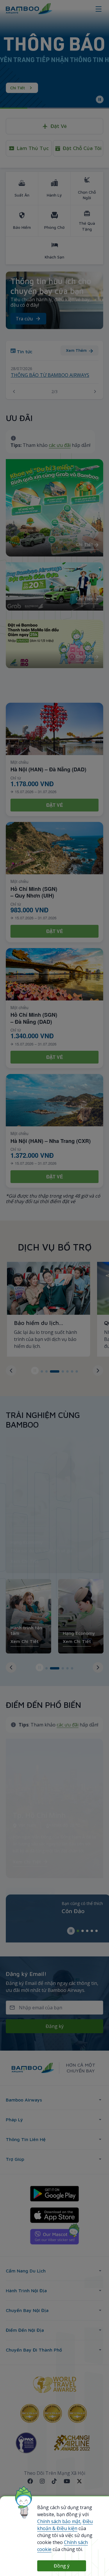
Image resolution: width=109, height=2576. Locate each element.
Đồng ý (62, 2566)
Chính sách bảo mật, (59, 2521)
